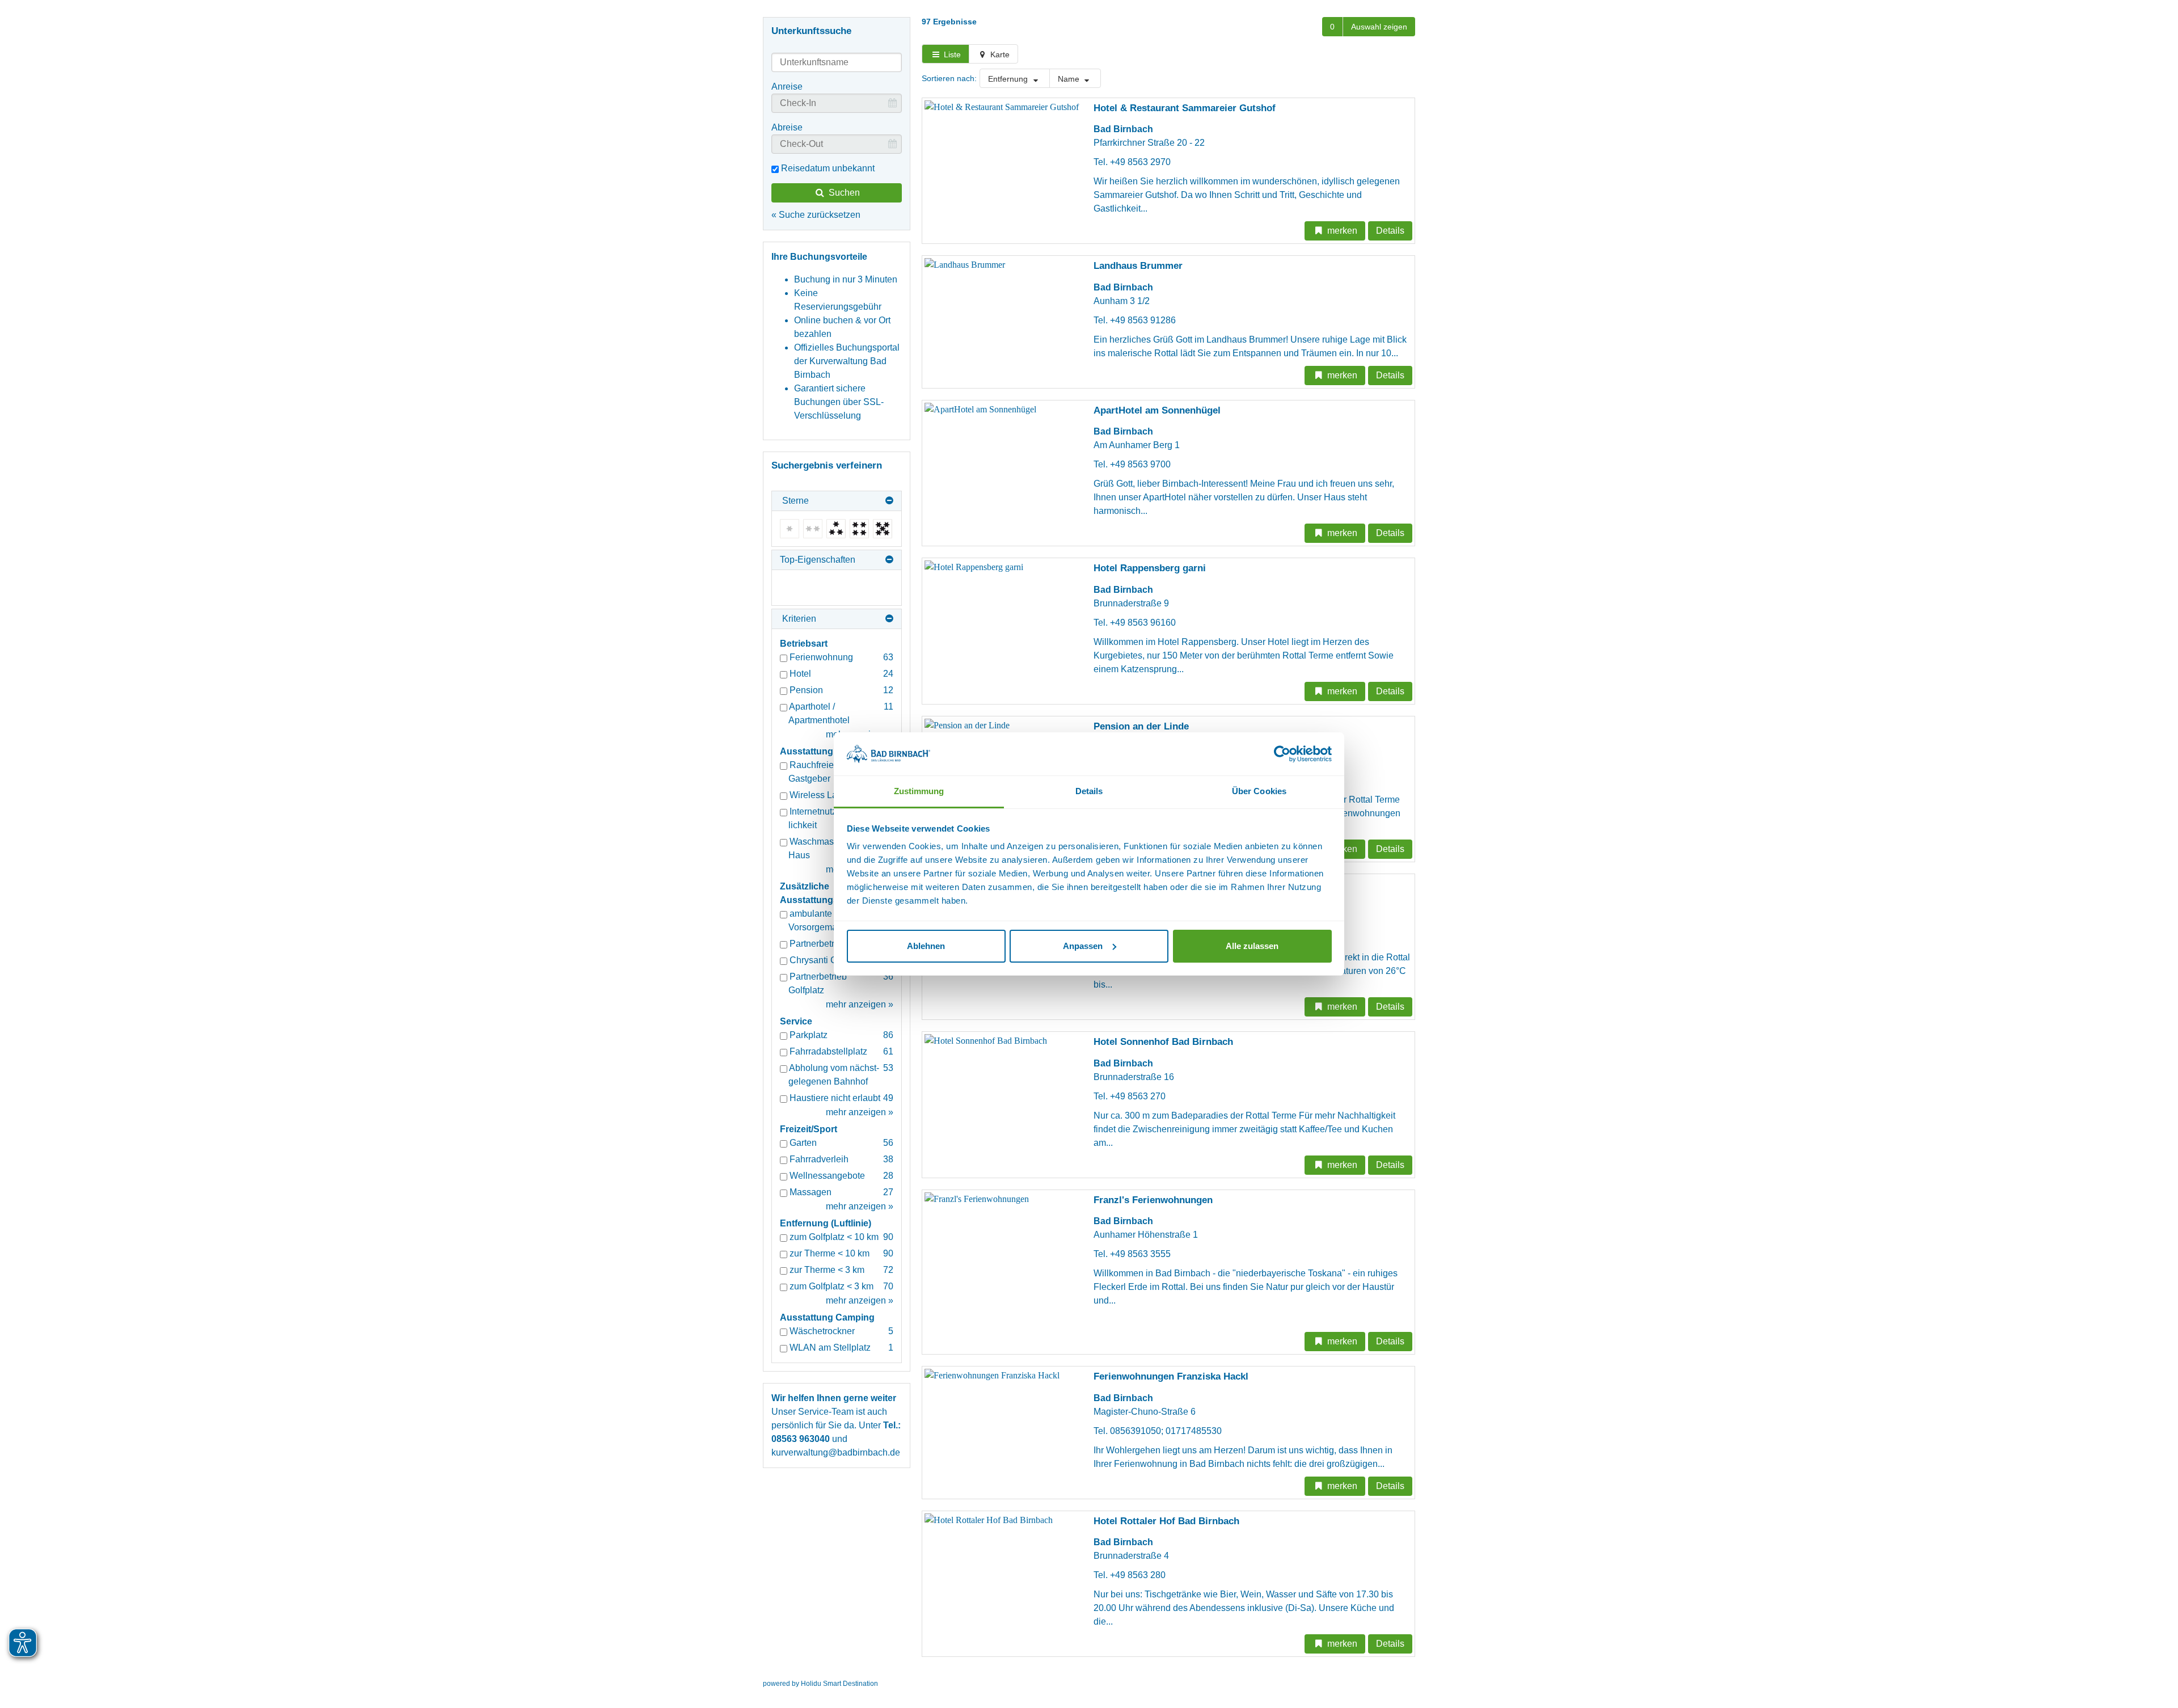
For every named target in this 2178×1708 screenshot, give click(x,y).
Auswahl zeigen (1379, 27)
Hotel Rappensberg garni (1150, 568)
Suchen (843, 193)
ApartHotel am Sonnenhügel (1157, 410)
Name (1070, 79)
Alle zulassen (1252, 946)
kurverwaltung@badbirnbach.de (836, 1452)
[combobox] (837, 62)
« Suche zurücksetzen (816, 215)
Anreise (787, 87)
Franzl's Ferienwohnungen (1153, 1200)
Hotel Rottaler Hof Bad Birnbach (1166, 1521)
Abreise (787, 127)
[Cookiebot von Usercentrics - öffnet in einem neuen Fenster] (1282, 754)
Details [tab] (1089, 791)
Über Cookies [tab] (1259, 791)
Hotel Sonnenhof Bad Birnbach (1163, 1042)
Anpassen (1083, 946)
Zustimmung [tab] (919, 791)
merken (1341, 231)
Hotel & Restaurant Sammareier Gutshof (1185, 108)
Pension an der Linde (1141, 726)
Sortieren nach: (949, 78)
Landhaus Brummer (1138, 266)
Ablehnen (926, 946)
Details (1390, 231)
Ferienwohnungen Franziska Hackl (1171, 1376)
